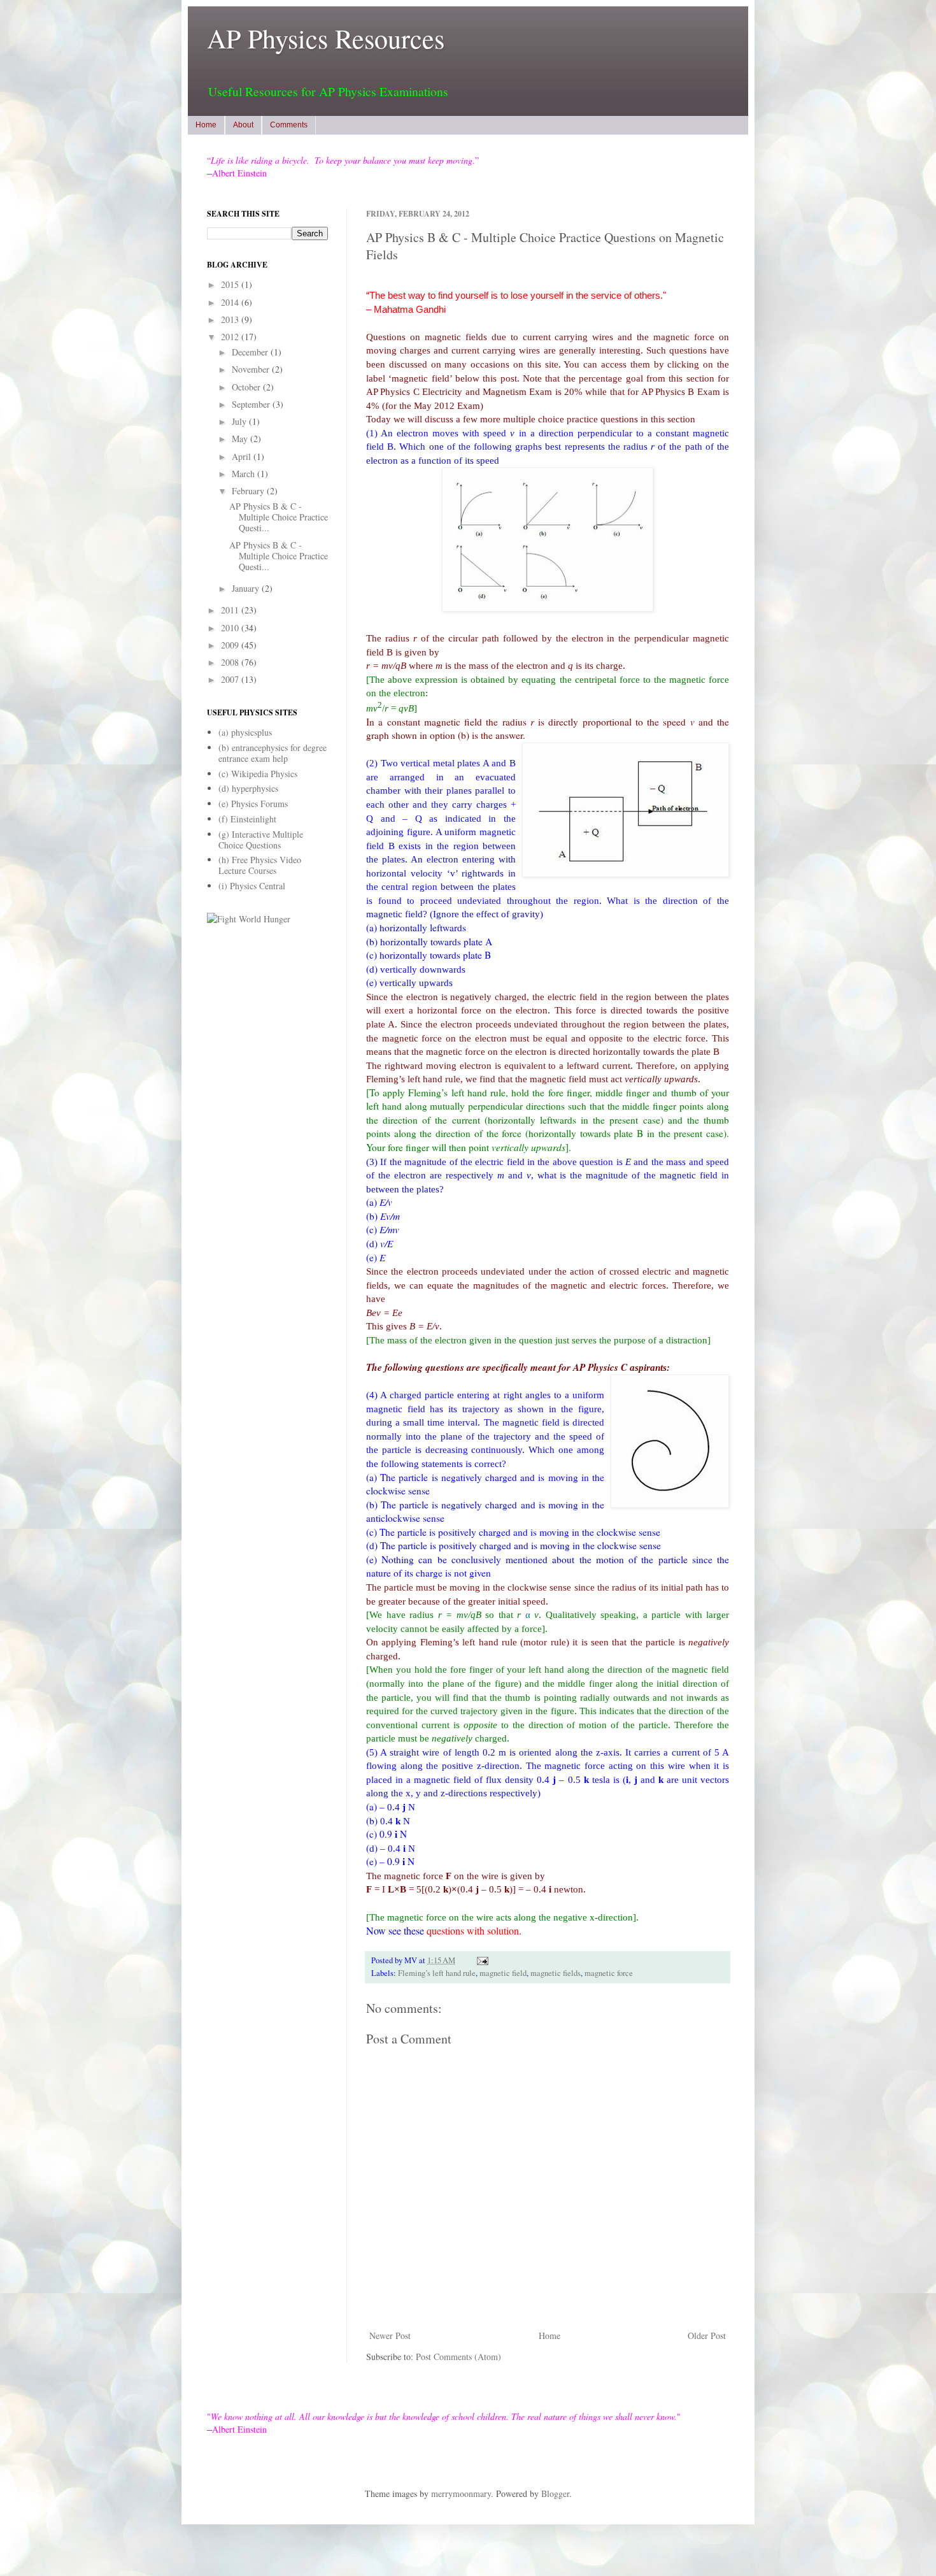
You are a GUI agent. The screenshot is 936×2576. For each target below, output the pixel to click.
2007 (231, 679)
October (247, 387)
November (252, 369)
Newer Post (390, 2336)
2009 (231, 645)
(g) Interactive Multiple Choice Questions (261, 840)
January (247, 588)
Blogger (555, 2494)
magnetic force (609, 1973)
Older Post (707, 2336)
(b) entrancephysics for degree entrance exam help (273, 753)
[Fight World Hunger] (249, 919)
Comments (289, 125)
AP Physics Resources (326, 38)
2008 (231, 662)
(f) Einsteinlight (247, 819)
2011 (231, 610)
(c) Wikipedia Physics (258, 774)
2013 (231, 319)
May (241, 439)
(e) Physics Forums (253, 804)
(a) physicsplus (245, 732)
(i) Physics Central (252, 886)
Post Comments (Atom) (458, 2357)
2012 (231, 337)
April (243, 456)
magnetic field (503, 1973)
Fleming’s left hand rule (437, 1973)
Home (206, 125)
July (240, 421)
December (251, 352)
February (249, 491)
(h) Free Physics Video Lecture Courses (260, 865)
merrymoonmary (461, 2494)
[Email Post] (481, 1960)
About (243, 125)
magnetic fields (556, 1973)
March (245, 474)
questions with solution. (474, 1930)
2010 (231, 628)
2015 (231, 284)
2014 (231, 302)
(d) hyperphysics (248, 788)
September (252, 404)
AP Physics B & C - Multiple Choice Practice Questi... (279, 517)
